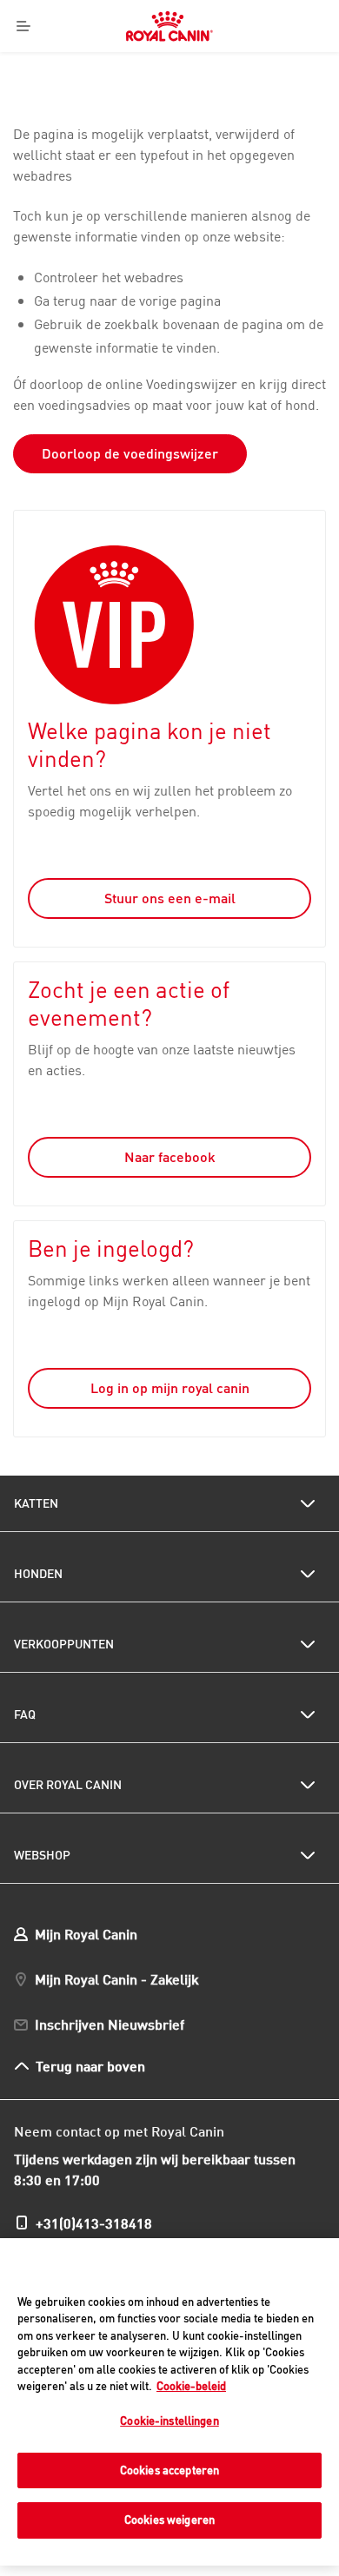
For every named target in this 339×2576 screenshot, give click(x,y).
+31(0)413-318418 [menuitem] (95, 2223)
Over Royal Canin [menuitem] (68, 1785)
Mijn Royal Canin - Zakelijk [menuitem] (117, 1979)
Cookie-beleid (191, 2386)
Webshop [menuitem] (42, 1855)
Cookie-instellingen (169, 2421)
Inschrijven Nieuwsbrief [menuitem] (110, 2024)
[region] (169, 2402)
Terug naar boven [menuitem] (91, 2066)
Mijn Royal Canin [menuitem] (86, 1934)
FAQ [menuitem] (25, 1714)
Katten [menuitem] (36, 1503)
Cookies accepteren (169, 2470)
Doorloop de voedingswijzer (130, 453)
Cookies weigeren (169, 2520)
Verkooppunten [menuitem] (64, 1644)
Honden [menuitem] (38, 1574)
